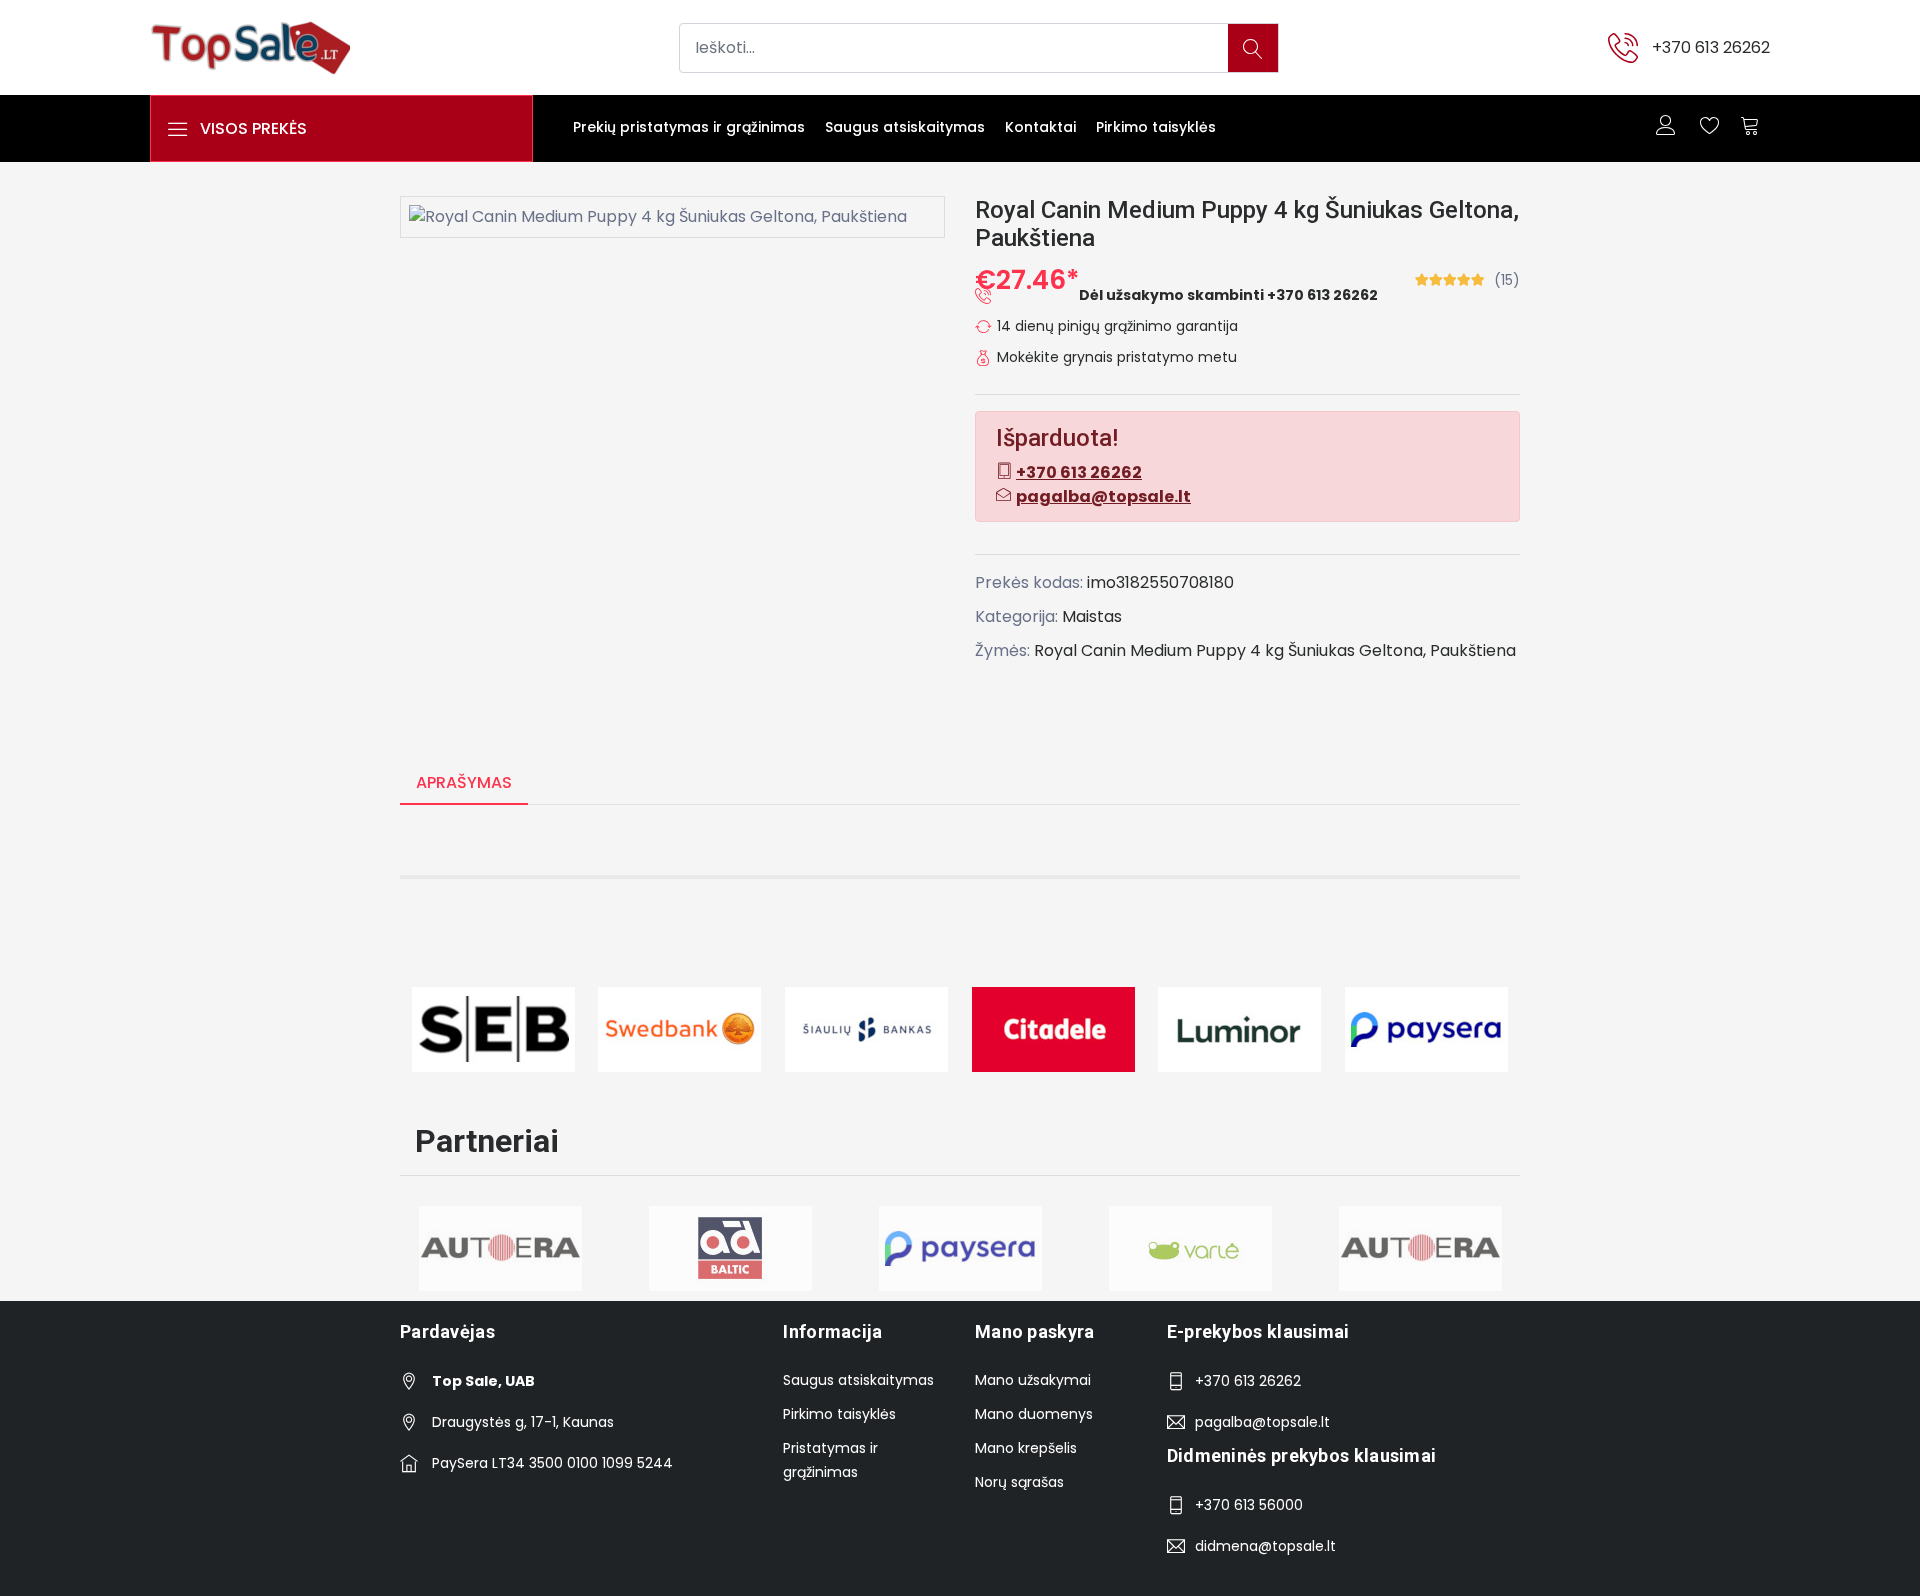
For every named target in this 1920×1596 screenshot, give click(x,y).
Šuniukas (1321, 650)
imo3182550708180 (1160, 582)
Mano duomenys (1034, 1414)
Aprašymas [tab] (464, 782)
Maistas (1092, 616)
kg (1274, 650)
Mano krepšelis (1026, 1448)
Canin (1103, 650)
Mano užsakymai (1033, 1380)
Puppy (1221, 650)
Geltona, (1392, 650)
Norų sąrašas (1019, 1482)
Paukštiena (1473, 650)
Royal (1055, 650)
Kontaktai (1040, 127)
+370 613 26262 (1711, 47)
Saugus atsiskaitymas (905, 127)
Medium (1161, 650)
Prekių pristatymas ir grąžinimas (689, 127)
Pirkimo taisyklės (1156, 127)
